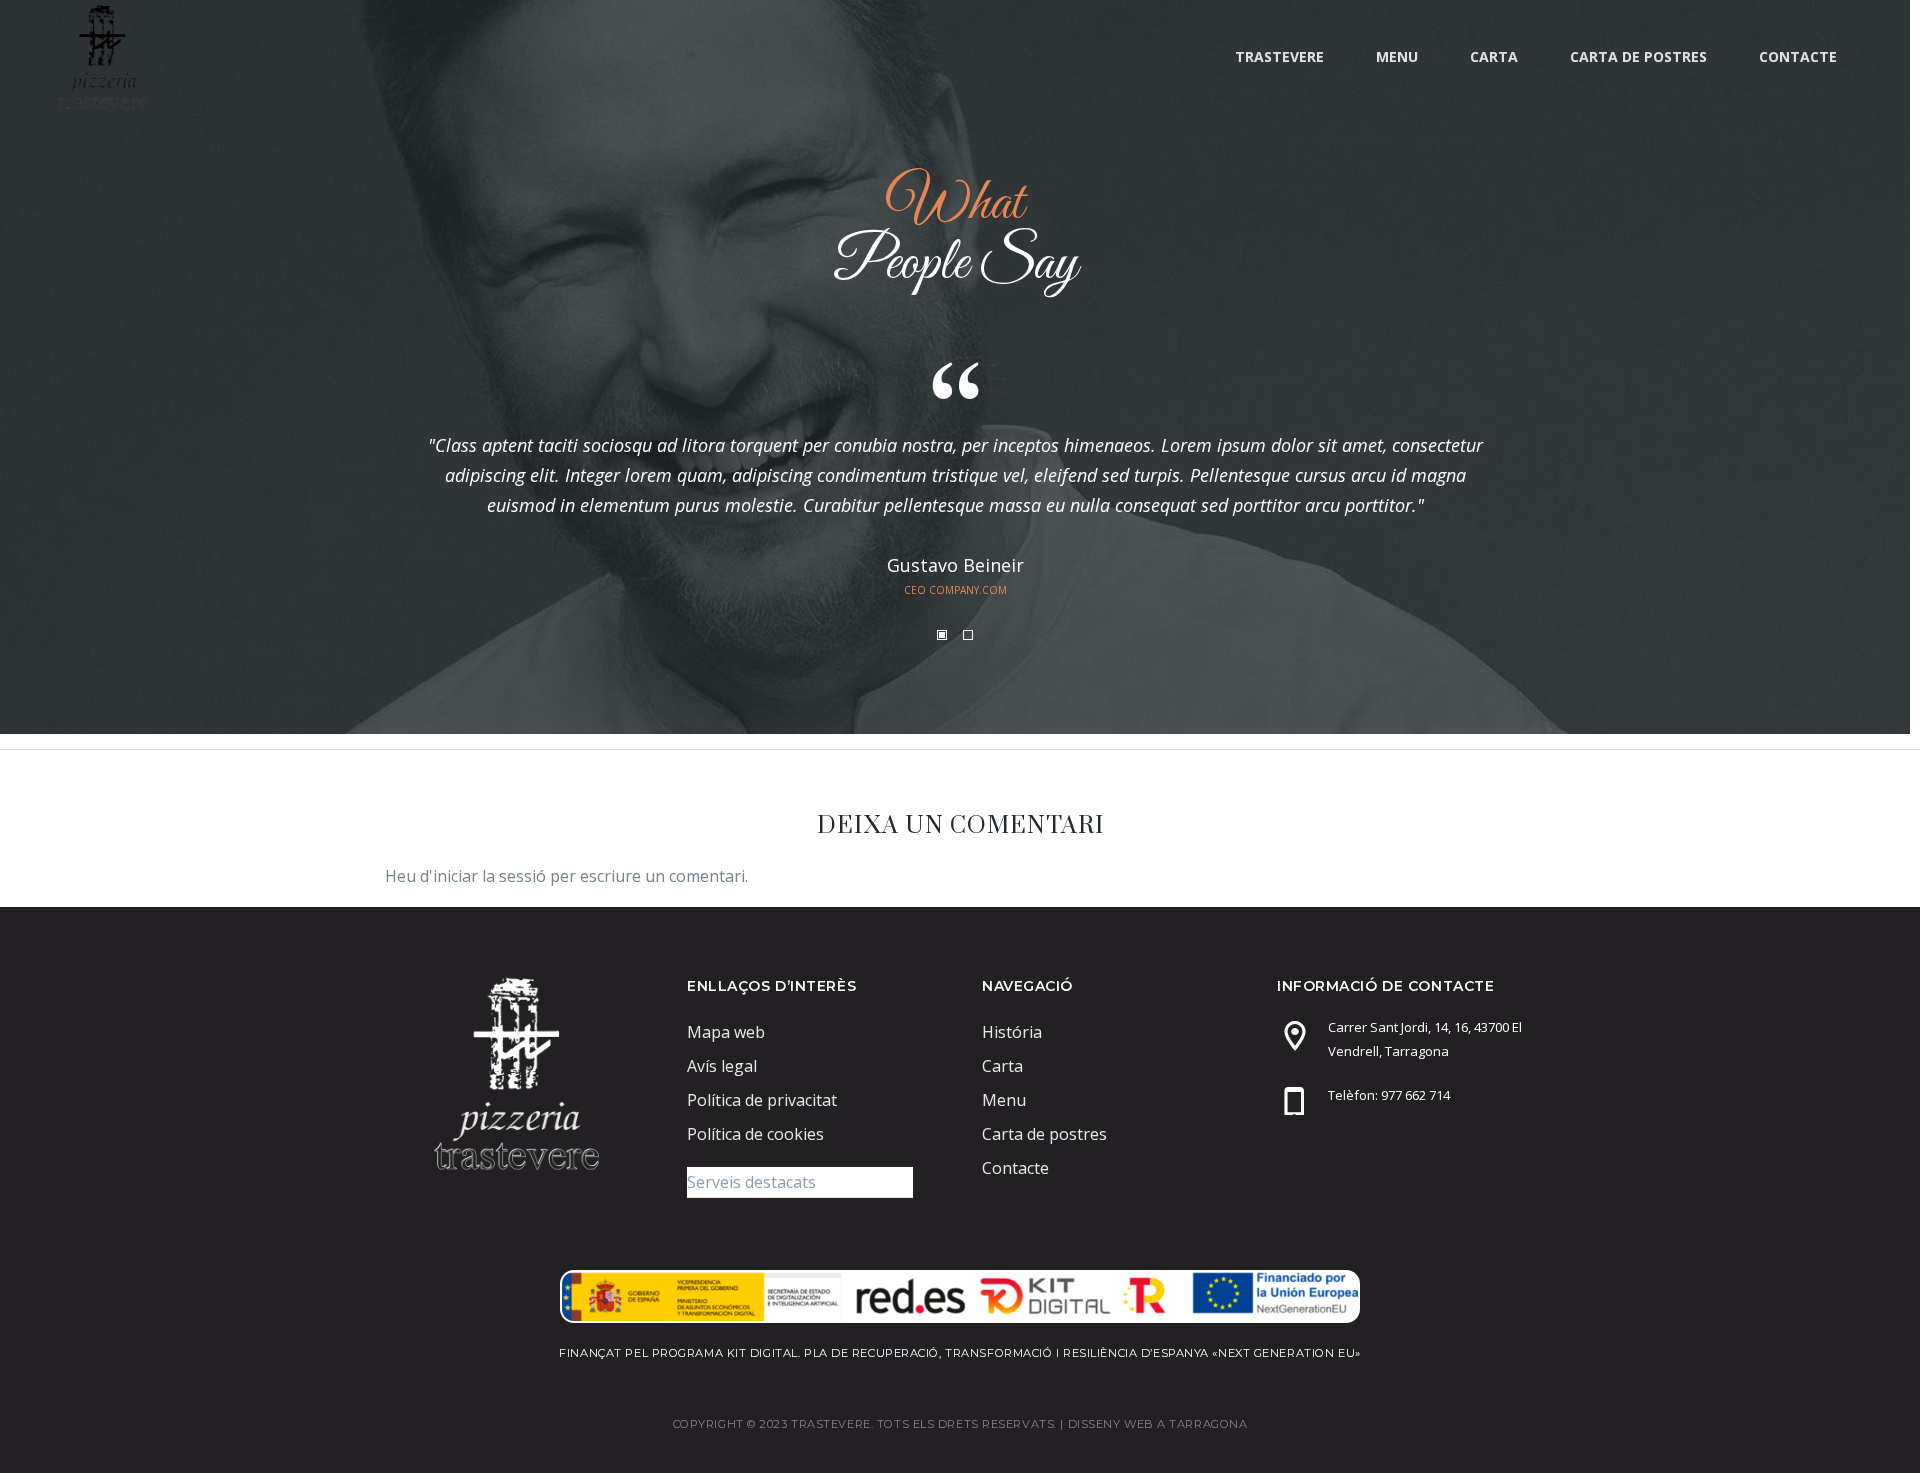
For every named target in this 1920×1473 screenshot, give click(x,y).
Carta (1494, 56)
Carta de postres (1638, 56)
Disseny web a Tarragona (1158, 1424)
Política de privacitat (762, 1100)
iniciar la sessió (489, 876)
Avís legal (722, 1066)
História (1012, 1032)
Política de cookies (755, 1134)
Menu (1397, 56)
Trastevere (1279, 56)
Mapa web (726, 1032)
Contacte (1798, 56)
